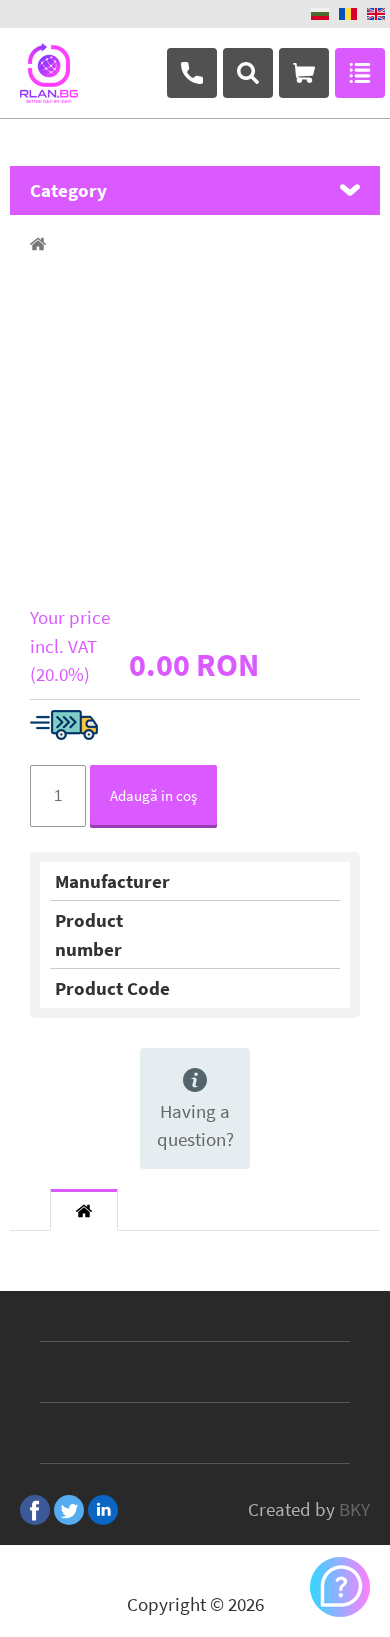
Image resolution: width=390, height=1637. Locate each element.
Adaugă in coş (153, 795)
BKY (354, 1509)
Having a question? (195, 1125)
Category (68, 190)
